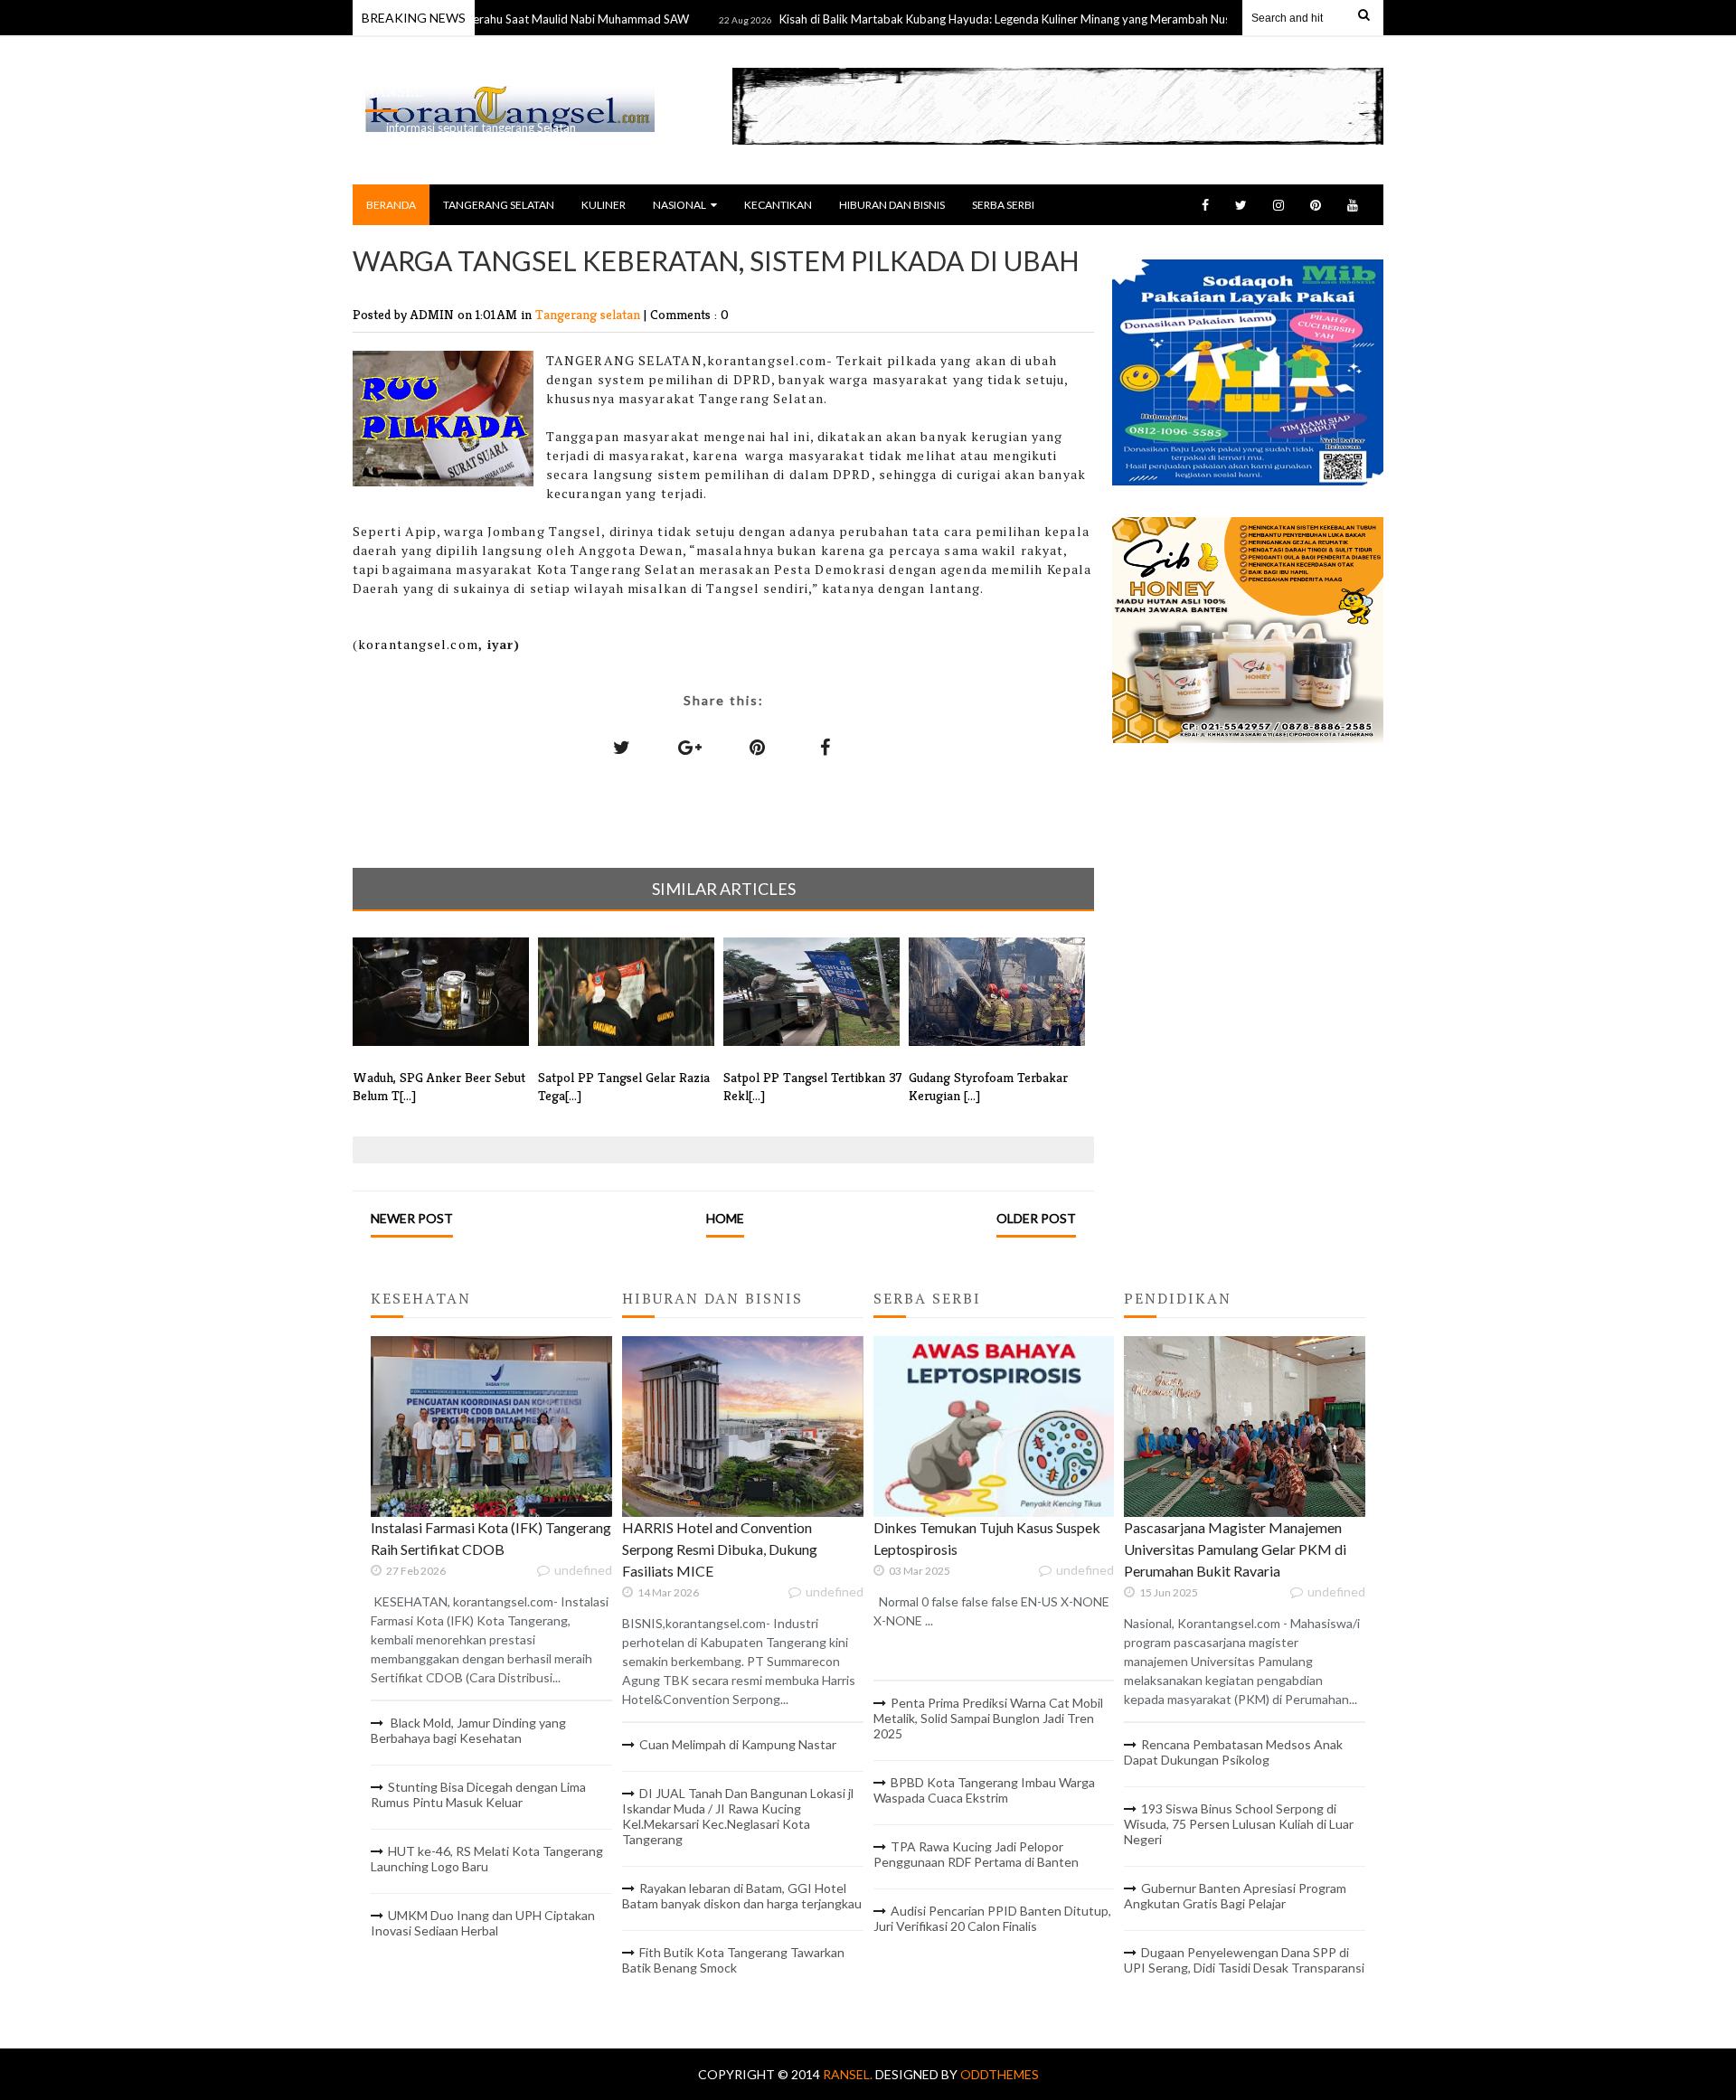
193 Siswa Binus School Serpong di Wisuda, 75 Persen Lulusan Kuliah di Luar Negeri (1239, 1824)
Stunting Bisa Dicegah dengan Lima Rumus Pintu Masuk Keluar (478, 1794)
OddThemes (1000, 2074)
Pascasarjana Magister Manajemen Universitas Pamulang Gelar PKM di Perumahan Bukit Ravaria (1235, 1549)
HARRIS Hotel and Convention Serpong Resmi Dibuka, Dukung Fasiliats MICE (720, 1549)
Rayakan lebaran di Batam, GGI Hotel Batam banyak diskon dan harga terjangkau (742, 1896)
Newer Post (412, 1218)
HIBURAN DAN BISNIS (892, 205)
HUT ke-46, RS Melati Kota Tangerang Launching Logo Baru (487, 1859)
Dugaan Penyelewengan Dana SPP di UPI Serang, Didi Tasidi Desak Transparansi (1244, 1960)
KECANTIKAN (778, 205)
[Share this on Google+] (690, 747)
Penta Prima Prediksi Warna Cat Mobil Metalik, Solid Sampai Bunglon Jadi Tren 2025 (988, 1718)
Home (725, 1218)
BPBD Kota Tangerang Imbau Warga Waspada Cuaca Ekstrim (984, 1790)
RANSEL (394, 92)
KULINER (604, 205)
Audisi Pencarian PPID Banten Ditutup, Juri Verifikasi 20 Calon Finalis (992, 1918)
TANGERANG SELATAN (499, 205)
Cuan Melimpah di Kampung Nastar (738, 1744)
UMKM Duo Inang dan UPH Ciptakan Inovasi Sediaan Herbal (483, 1923)
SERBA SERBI (1003, 205)
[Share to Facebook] (826, 747)
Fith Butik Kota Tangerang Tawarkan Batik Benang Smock (733, 1960)
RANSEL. (849, 2074)
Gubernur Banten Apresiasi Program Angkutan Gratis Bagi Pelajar (1235, 1896)
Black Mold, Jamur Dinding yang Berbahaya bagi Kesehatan (468, 1730)
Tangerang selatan (590, 314)
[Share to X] (622, 747)
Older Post (1036, 1218)
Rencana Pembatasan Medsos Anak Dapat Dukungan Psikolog (1233, 1752)
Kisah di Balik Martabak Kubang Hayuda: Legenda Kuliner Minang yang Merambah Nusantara (969, 19)
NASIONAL (679, 205)
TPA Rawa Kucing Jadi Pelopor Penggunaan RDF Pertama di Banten (976, 1854)
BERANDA (391, 205)
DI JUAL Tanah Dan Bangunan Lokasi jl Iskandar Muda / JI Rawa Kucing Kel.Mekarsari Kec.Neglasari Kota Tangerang (738, 1816)
